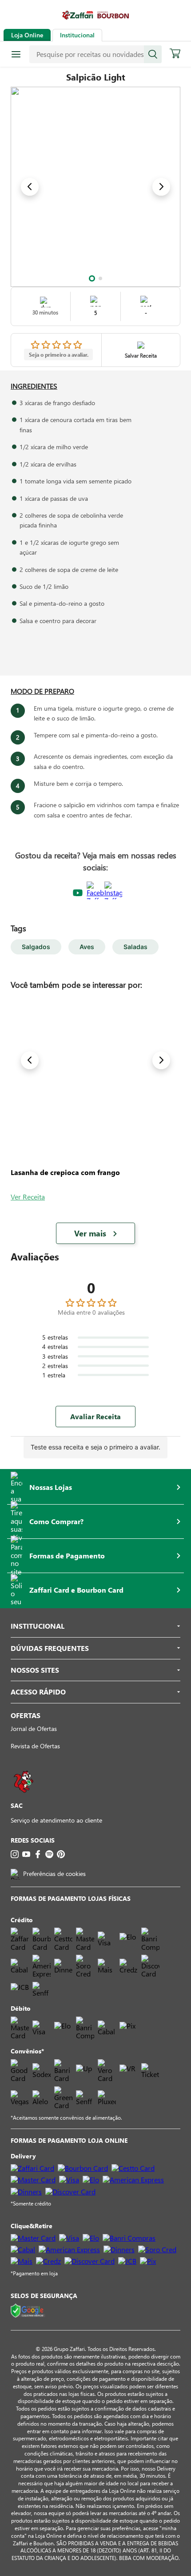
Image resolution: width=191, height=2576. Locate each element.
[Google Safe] (28, 2311)
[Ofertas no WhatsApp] (24, 1797)
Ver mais (90, 1233)
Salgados (36, 947)
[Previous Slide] (30, 187)
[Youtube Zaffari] (78, 893)
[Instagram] (15, 1854)
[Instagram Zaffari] (113, 893)
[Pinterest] (61, 1854)
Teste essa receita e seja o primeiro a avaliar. (95, 1447)
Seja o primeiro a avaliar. (59, 354)
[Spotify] (49, 1854)
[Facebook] (38, 1854)
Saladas (135, 947)
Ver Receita (28, 1197)
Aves (87, 947)
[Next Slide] (161, 187)
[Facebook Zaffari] (95, 893)
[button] (92, 278)
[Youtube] (26, 1854)
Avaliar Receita (95, 1416)
